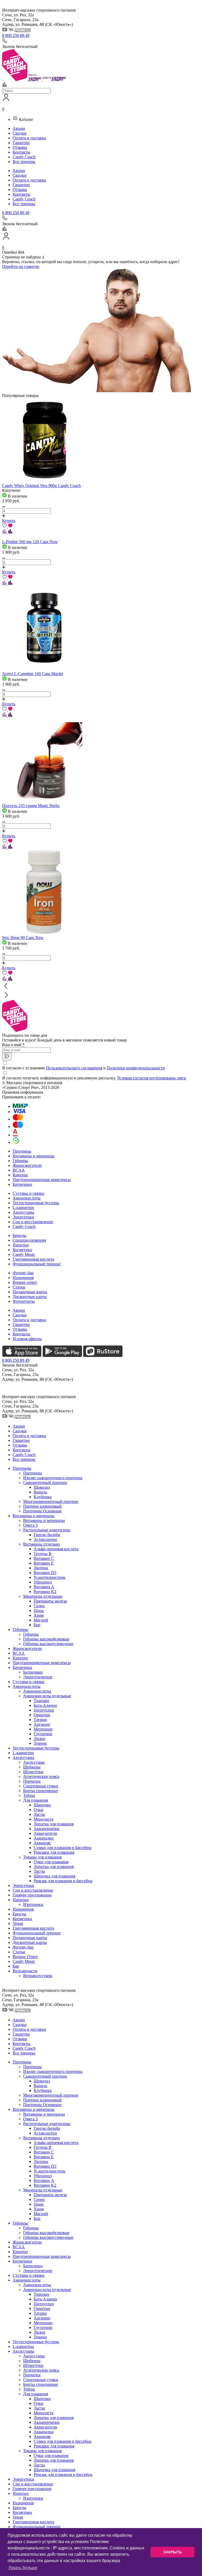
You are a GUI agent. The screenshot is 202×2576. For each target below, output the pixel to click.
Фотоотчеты (24, 1301)
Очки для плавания (51, 1862)
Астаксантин (45, 1539)
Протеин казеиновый (42, 1506)
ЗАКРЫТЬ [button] (173, 2552)
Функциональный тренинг (37, 1264)
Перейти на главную (21, 266)
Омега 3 (30, 1525)
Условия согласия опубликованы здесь (151, 1078)
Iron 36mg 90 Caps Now (23, 938)
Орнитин (42, 1715)
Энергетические (38, 1677)
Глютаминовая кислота (33, 1259)
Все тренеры (24, 162)
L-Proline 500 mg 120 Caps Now (30, 542)
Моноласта (44, 1819)
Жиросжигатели (27, 1165)
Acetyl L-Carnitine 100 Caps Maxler (33, 674)
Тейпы (29, 1795)
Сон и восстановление (33, 1222)
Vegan (18, 1923)
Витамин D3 (45, 1573)
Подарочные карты (30, 1292)
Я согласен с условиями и (84, 1068)
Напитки (21, 1245)
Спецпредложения (29, 1240)
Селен (39, 1606)
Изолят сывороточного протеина (53, 1478)
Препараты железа (50, 1601)
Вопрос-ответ (25, 1282)
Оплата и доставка (29, 138)
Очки (39, 1810)
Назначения (23, 1278)
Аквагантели (45, 1833)
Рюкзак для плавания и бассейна (63, 1881)
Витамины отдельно (41, 1544)
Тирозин (41, 1701)
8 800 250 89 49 (16, 35)
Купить (9, 521)
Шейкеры (32, 1767)
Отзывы (20, 147)
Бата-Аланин (45, 1705)
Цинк (39, 1611)
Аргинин (42, 1724)
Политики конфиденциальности (136, 1068)
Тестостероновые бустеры (36, 1203)
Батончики (22, 1184)
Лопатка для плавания (54, 1824)
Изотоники (33, 1904)
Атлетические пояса (41, 1776)
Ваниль (40, 1492)
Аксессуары (23, 1212)
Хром (39, 1615)
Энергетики (23, 1217)
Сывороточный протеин (45, 1483)
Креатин (20, 1175)
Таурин (40, 1720)
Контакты (21, 152)
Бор (37, 1625)
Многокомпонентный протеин (51, 1501)
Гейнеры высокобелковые (46, 1639)
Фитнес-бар (23, 1273)
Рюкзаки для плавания (54, 1852)
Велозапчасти (25, 1971)
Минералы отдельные (43, 1596)
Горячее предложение (32, 1895)
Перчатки (32, 1781)
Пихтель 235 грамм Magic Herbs (31, 806)
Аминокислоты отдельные (47, 1696)
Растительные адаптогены (47, 1530)
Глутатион (43, 1734)
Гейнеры (20, 1161)
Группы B (43, 1554)
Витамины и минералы (34, 1156)
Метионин (43, 1729)
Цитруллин (44, 1710)
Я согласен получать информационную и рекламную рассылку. (94, 1078)
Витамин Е (44, 1563)
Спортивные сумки (41, 1786)
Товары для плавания (42, 1857)
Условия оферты (27, 1339)
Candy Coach (24, 157)
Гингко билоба (47, 1535)
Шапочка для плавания (54, 1876)
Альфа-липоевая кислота (56, 1549)
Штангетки (33, 1772)
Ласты (39, 1814)
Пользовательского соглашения (74, 1068)
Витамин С (44, 1558)
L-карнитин (23, 1208)
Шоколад (42, 1487)
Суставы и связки (29, 1193)
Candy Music (24, 1254)
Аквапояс (42, 1843)
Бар (16, 1966)
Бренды (19, 1235)
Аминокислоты (27, 1198)
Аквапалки (44, 1838)
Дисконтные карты (30, 1297)
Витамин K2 (45, 1592)
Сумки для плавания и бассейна (62, 1848)
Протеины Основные (42, 1511)
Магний (41, 1620)
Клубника (43, 1497)
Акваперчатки (47, 1829)
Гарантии (21, 143)
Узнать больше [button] (23, 2568)
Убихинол (43, 1582)
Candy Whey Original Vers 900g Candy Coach (41, 486)
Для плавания (36, 1800)
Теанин (40, 1743)
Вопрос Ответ (25, 1957)
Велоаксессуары (38, 1976)
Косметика (22, 1250)
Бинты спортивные (41, 1791)
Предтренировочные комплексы (42, 1180)
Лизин (39, 1739)
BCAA (19, 1170)
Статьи (19, 1287)
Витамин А (44, 1587)
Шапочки (42, 1805)
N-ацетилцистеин (50, 1577)
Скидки (20, 133)
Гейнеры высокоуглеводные (48, 1644)
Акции (19, 128)
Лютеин (41, 1568)
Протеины (22, 1151)
